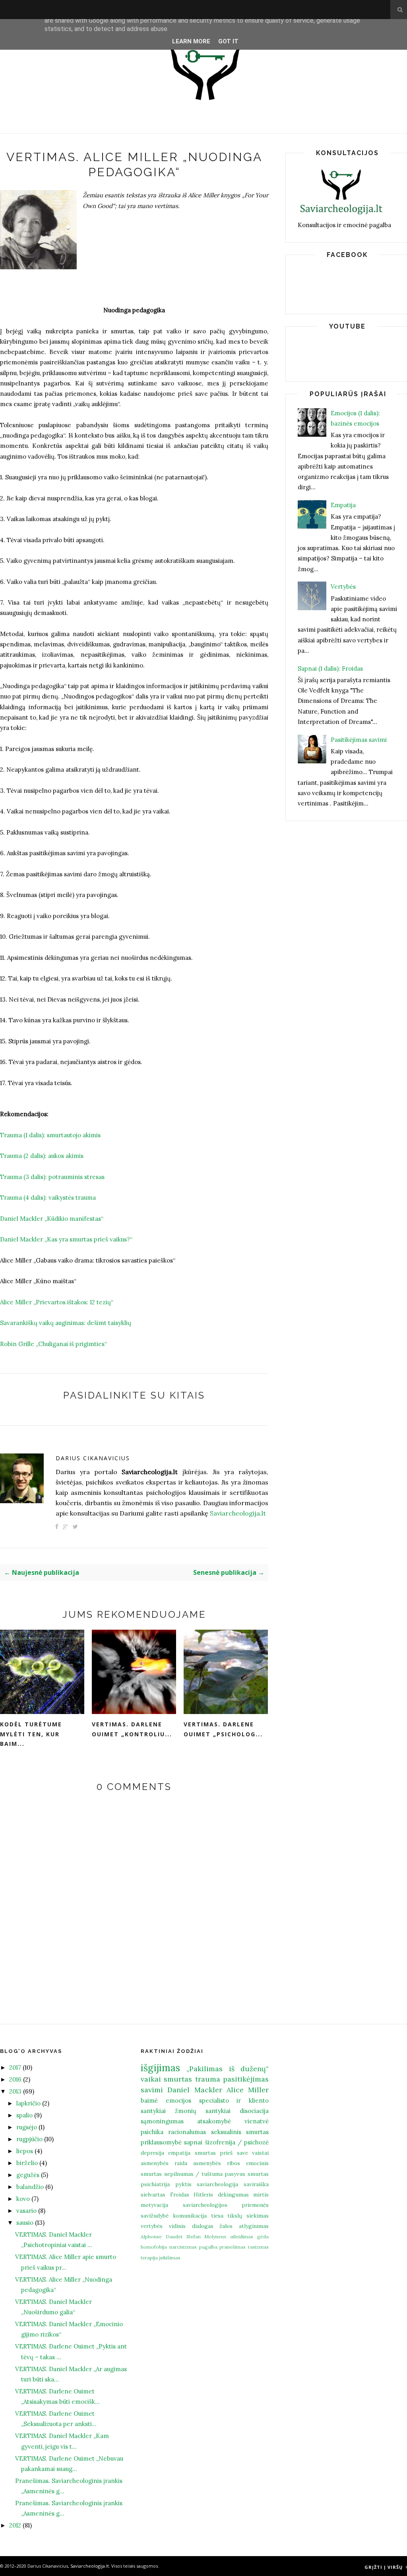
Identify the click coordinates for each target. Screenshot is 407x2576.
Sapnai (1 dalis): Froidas (330, 668)
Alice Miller (248, 2090)
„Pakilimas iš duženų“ (228, 2069)
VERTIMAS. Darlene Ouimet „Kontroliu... (132, 1729)
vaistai (260, 2153)
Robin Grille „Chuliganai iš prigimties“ (53, 1344)
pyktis (183, 2184)
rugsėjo (27, 2127)
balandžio (30, 2187)
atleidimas (242, 2236)
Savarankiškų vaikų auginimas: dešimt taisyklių (66, 1323)
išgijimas (160, 2068)
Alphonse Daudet (162, 2236)
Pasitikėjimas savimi (359, 740)
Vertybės (343, 587)
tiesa (217, 2216)
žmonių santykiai (203, 2111)
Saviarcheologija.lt (238, 1513)
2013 (15, 2091)
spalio (24, 2115)
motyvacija (154, 2205)
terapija (149, 2258)
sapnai (193, 2142)
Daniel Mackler (195, 2090)
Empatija (343, 505)
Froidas (180, 2195)
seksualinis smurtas (240, 2132)
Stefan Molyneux (206, 2236)
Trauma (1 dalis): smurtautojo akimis (50, 1135)
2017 (15, 2067)
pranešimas (233, 2247)
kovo (23, 2199)
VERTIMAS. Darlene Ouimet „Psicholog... (223, 1729)
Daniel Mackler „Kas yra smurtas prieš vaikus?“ (66, 1239)
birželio (27, 2163)
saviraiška (256, 2184)
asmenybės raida (164, 2163)
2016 (15, 2079)
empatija (179, 2153)
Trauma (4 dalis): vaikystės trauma (48, 1198)
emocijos (178, 2100)
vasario (26, 2211)
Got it (228, 41)
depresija (152, 2153)
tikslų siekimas (248, 2216)
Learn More (191, 41)
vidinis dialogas (191, 2226)
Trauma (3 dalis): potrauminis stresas (52, 1177)
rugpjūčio (29, 2139)
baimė (149, 2100)
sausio (25, 2223)
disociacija (254, 2111)
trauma (208, 2079)
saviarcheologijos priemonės (226, 2205)
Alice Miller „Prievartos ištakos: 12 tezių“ (57, 1302)
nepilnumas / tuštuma (193, 2174)
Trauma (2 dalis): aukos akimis (42, 1156)
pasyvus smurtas (247, 2174)
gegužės (28, 2175)
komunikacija (190, 2216)
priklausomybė (161, 2142)
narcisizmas (183, 2247)
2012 (15, 2525)
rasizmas (258, 2247)
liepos (25, 2151)
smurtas (178, 2079)
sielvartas (153, 2195)
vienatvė (257, 2121)
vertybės (152, 2226)
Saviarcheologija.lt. (90, 2566)
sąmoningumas (162, 2121)
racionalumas (187, 2132)
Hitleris (203, 2195)
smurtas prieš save (221, 2153)
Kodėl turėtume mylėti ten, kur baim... (31, 1734)
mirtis (261, 2195)
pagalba (208, 2247)
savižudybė (155, 2216)
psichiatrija (155, 2184)
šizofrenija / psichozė (237, 2142)
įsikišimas (170, 2258)
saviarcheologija (217, 2184)
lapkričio (28, 2103)
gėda (263, 2236)
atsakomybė (214, 2121)
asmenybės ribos (217, 2163)
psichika (152, 2132)
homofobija (154, 2247)
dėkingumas (233, 2195)
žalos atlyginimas (244, 2226)
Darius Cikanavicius (93, 1458)
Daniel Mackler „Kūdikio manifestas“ (52, 1219)
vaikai (151, 2079)
